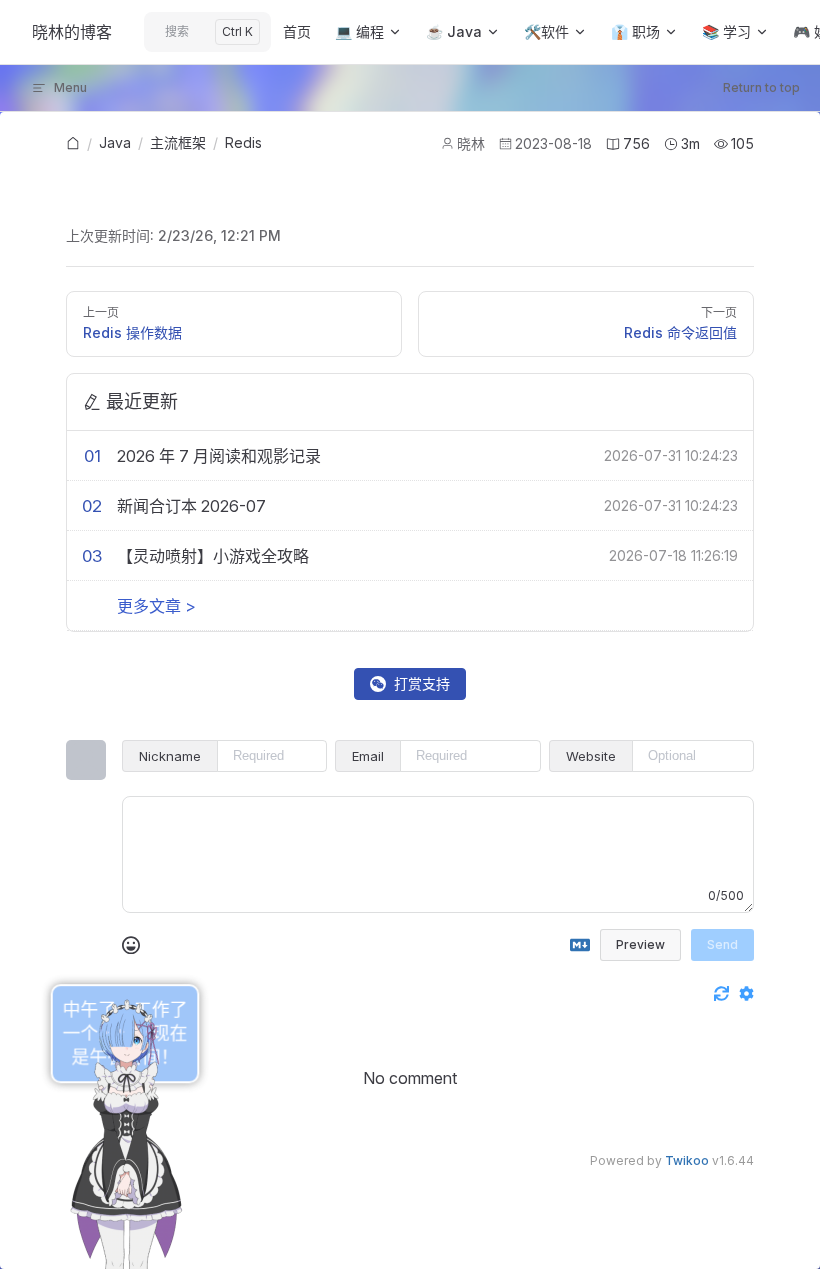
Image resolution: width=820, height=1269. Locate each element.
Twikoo (687, 1160)
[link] (73, 144)
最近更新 (142, 401)
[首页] (73, 144)
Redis (243, 142)
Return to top (761, 87)
